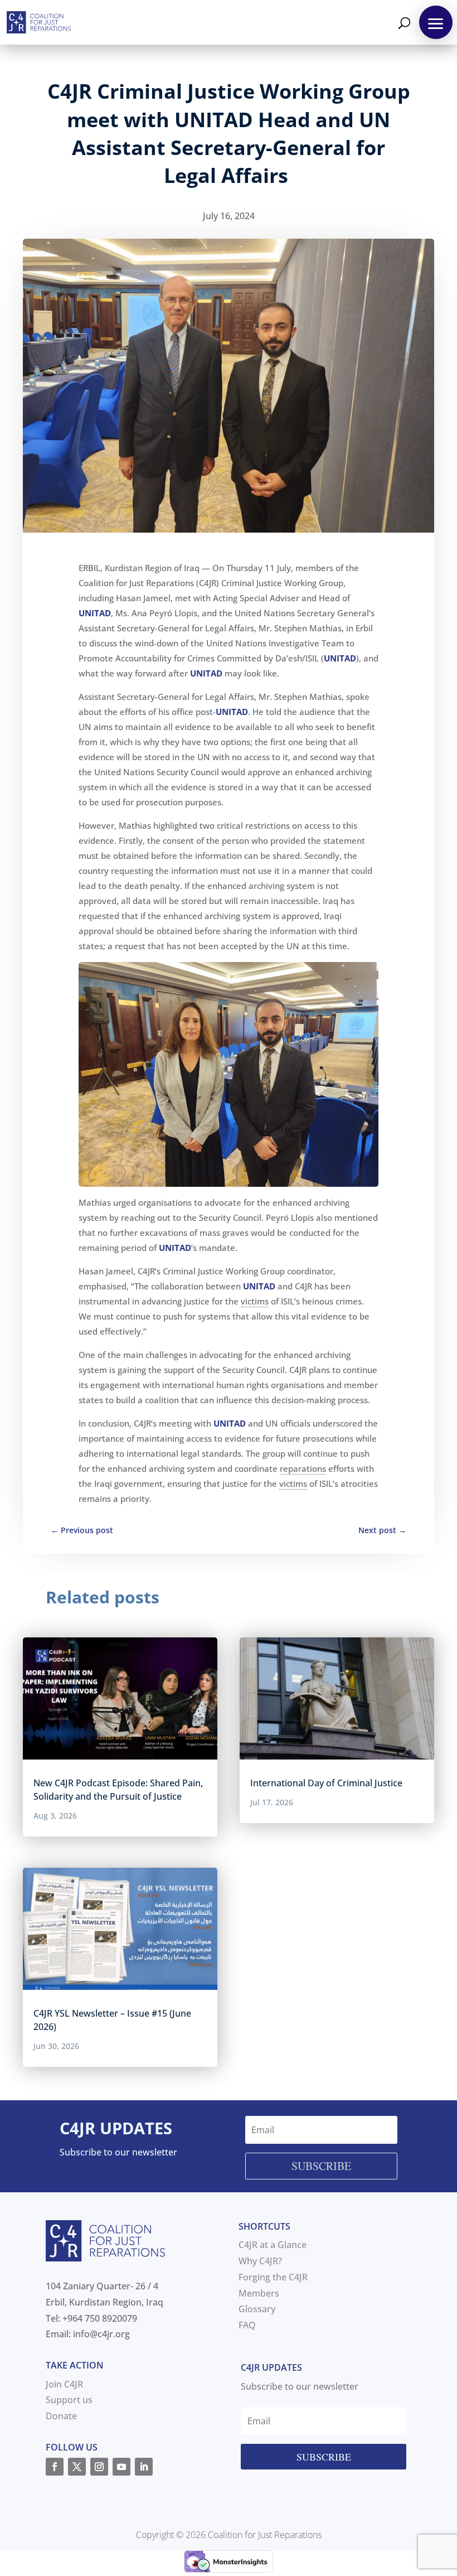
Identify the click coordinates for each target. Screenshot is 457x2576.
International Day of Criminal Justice (326, 1783)
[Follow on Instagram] (99, 2467)
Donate (61, 2416)
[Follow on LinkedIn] (144, 2467)
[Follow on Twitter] (77, 2467)
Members (259, 2293)
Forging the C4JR (273, 2277)
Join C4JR (64, 2384)
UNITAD (95, 613)
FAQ (247, 2325)
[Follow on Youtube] (121, 2467)
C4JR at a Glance (273, 2245)
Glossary (257, 2309)
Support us (69, 2400)
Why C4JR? (260, 2261)
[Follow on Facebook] (55, 2467)
